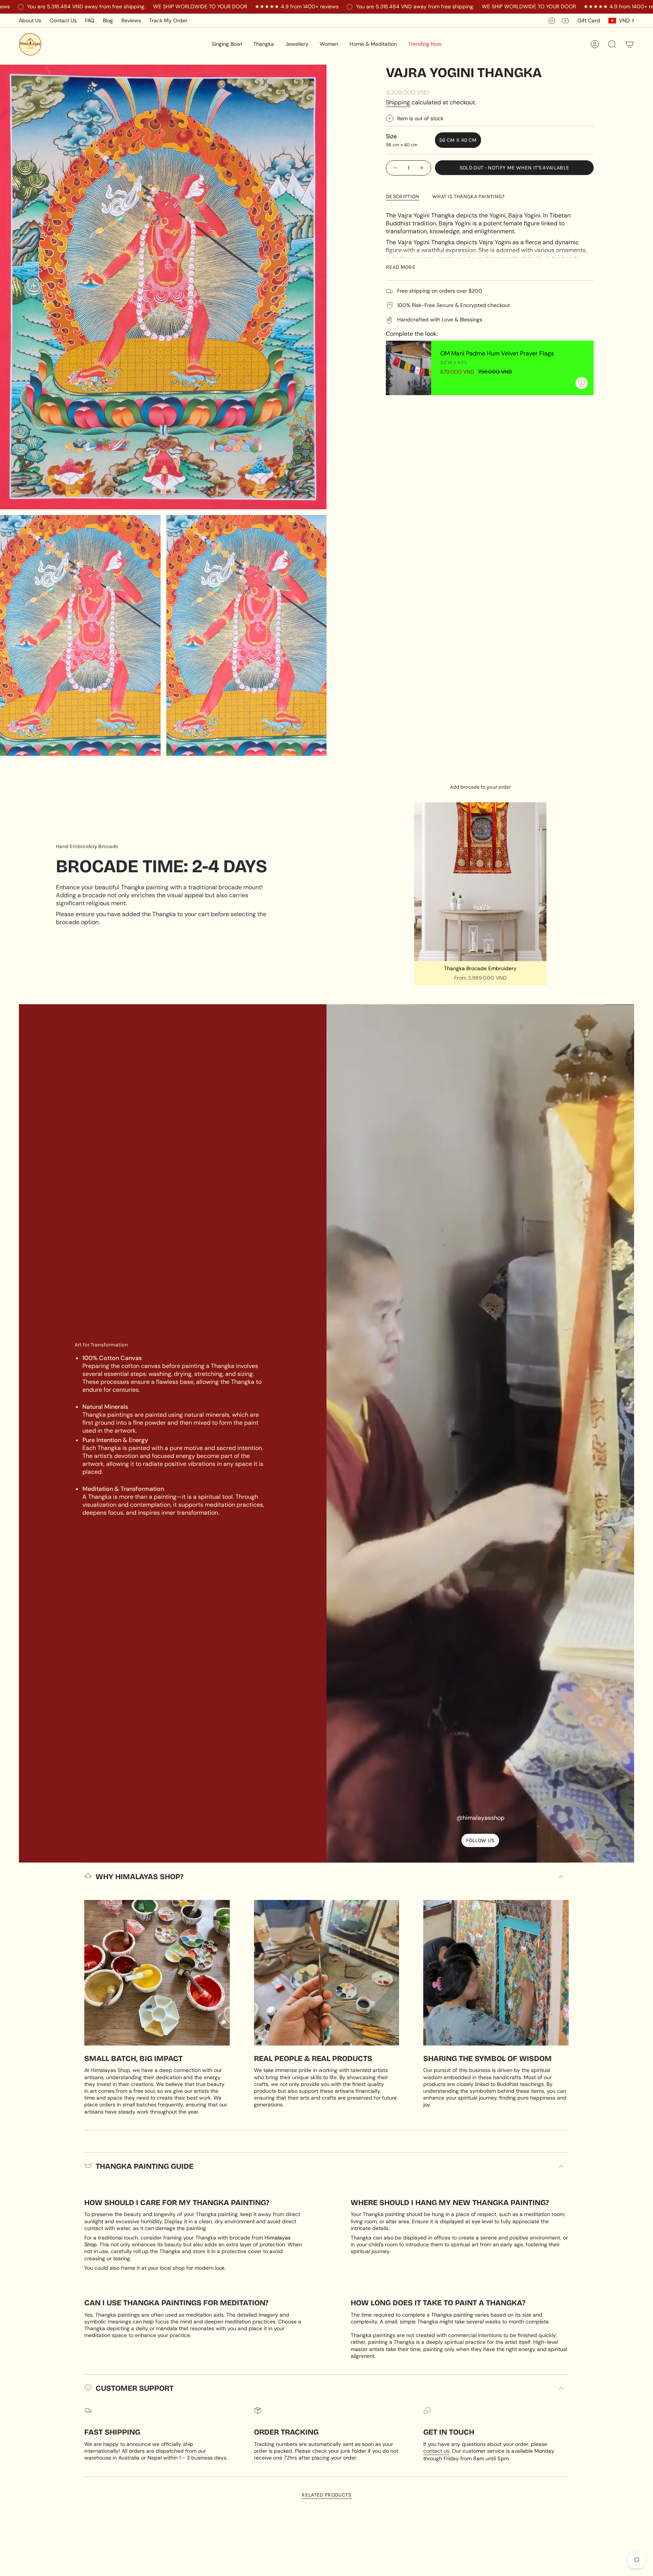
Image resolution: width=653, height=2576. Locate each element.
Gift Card (589, 20)
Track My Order (168, 20)
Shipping (398, 102)
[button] (227, 44)
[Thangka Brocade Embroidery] (480, 882)
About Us (30, 20)
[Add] (582, 383)
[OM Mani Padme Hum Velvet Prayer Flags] (409, 368)
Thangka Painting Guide (145, 2166)
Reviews (131, 20)
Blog (108, 20)
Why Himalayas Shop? (139, 1877)
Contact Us (63, 20)
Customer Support (135, 2388)
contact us (436, 2451)
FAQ (90, 20)
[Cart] (630, 44)
